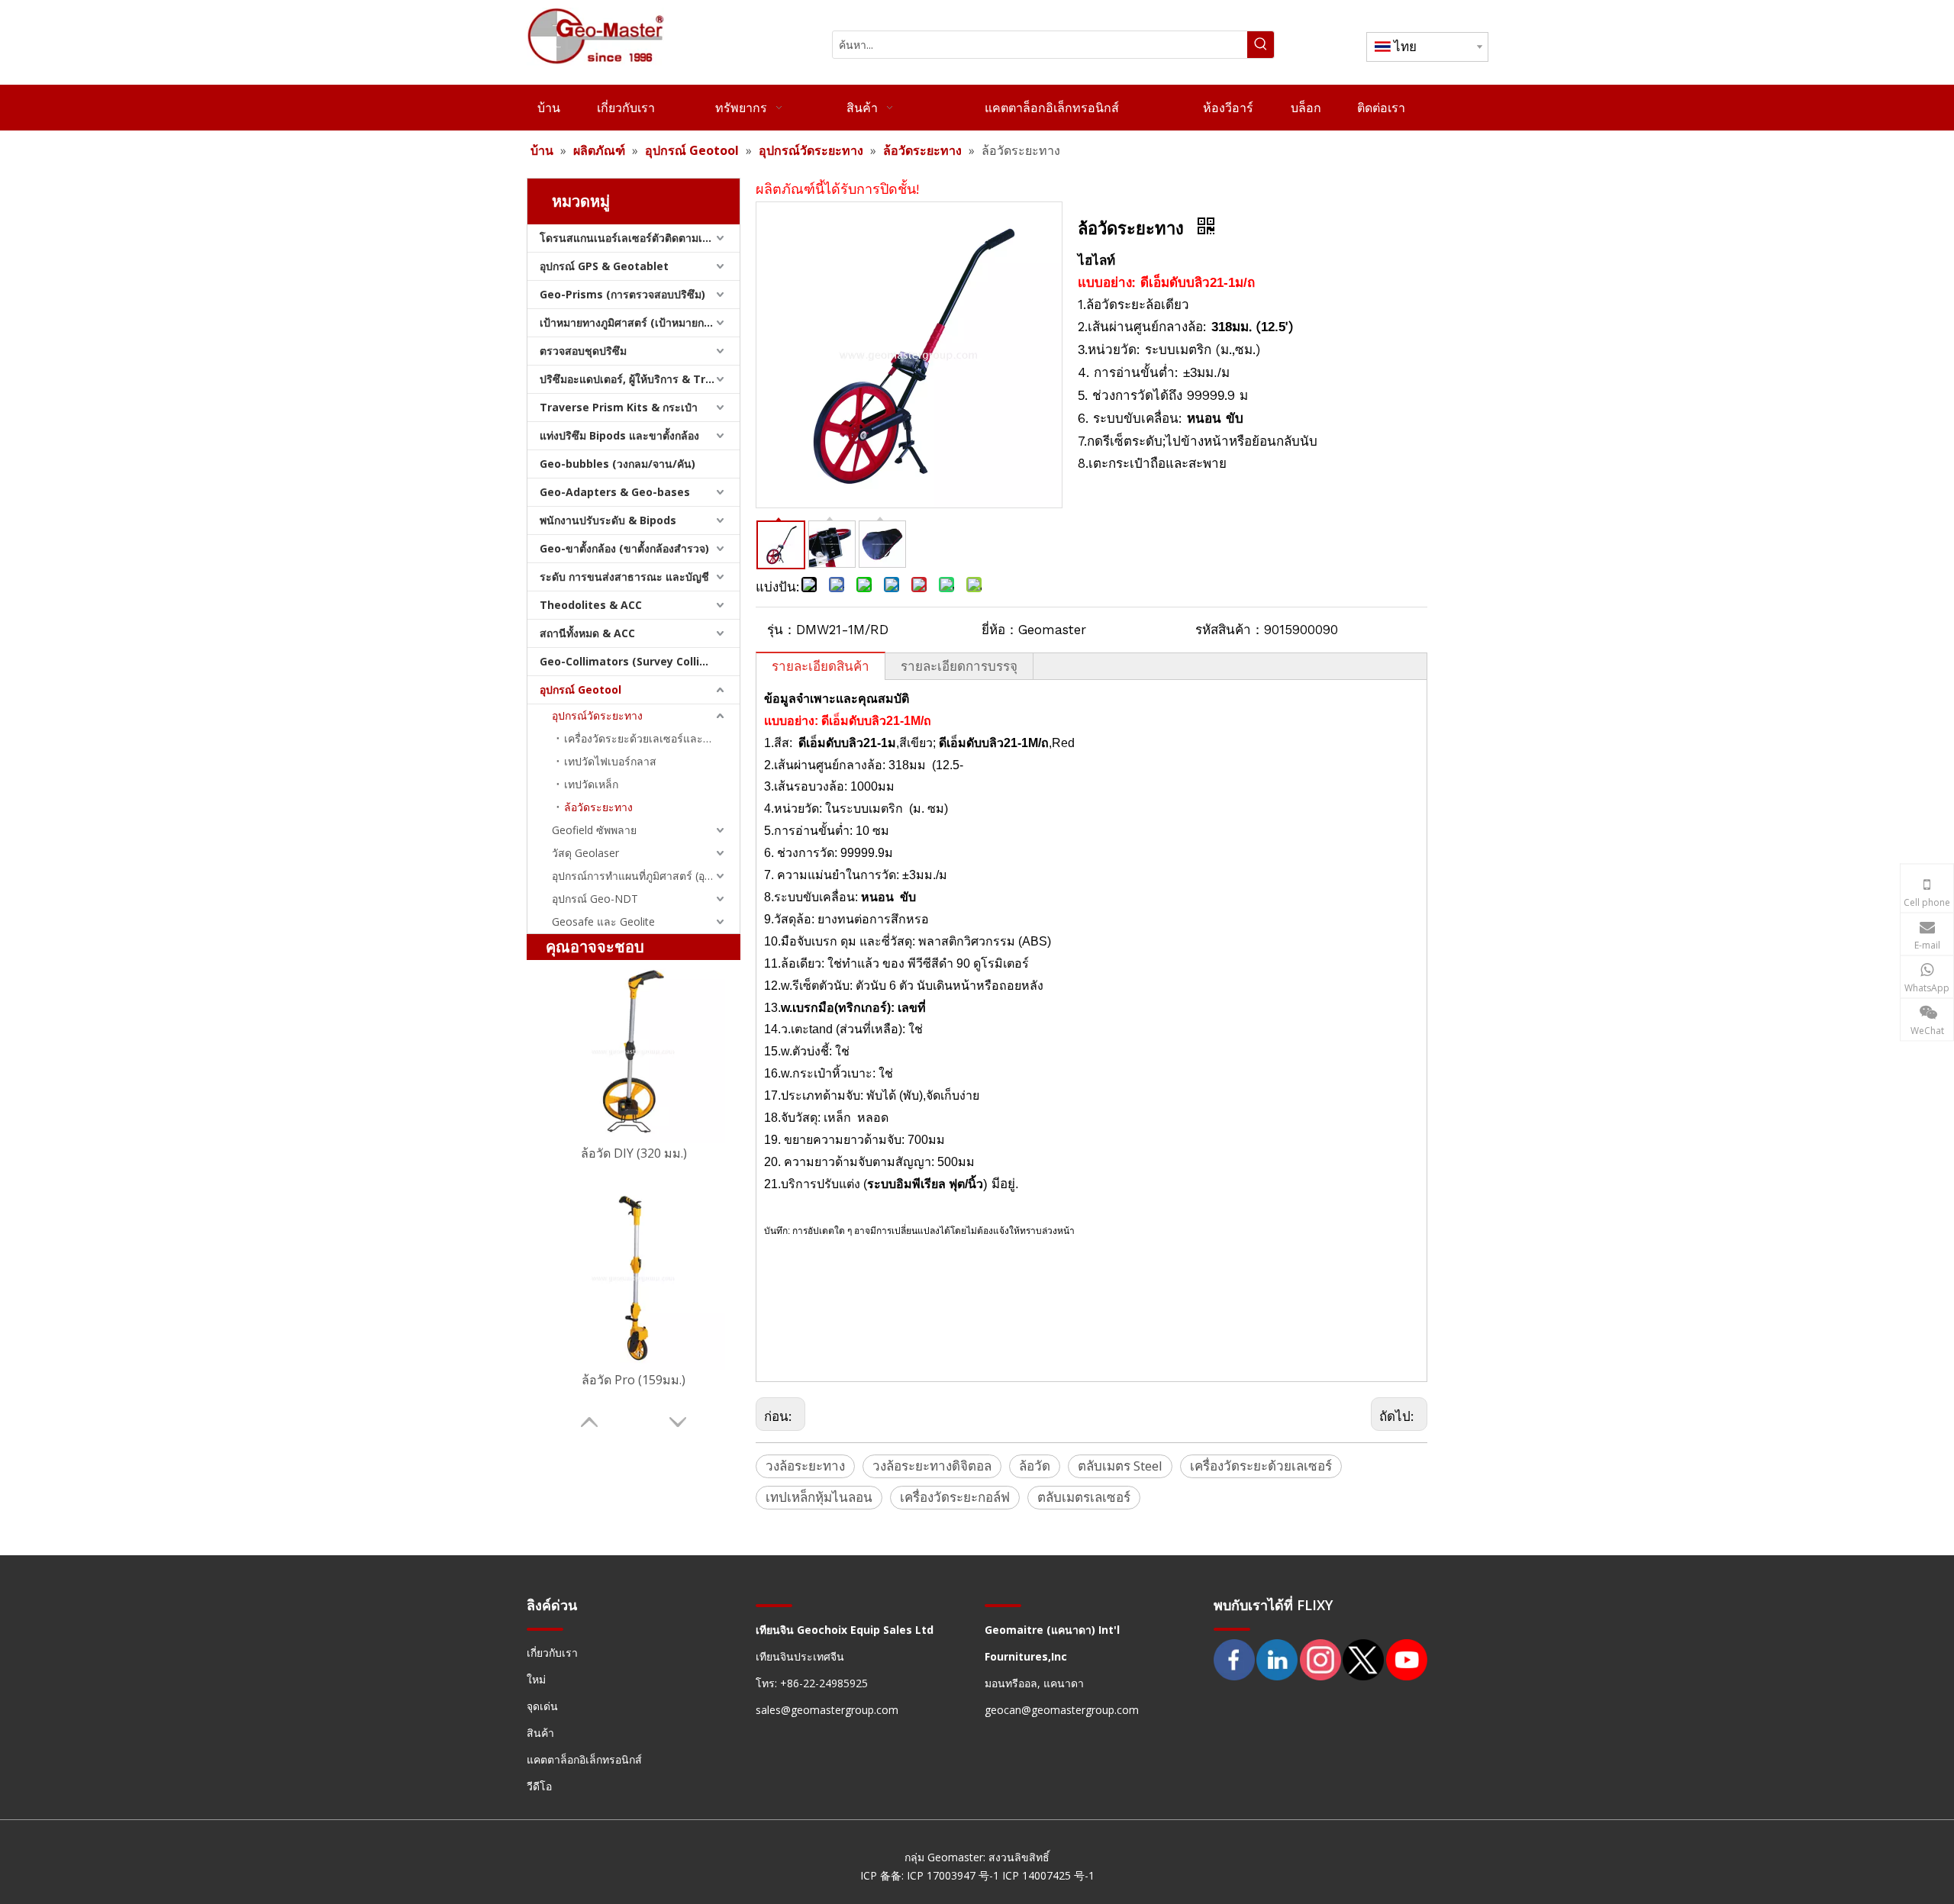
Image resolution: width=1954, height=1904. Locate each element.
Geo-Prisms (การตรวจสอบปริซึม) (622, 294)
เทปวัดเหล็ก (591, 784)
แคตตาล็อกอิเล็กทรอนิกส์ (584, 1759)
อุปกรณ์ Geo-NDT (595, 899)
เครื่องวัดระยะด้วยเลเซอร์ (1261, 1466)
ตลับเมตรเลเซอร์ (1084, 1497)
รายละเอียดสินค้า (821, 666)
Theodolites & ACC (591, 605)
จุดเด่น (542, 1706)
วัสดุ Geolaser (585, 853)
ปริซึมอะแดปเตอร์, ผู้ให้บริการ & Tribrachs (640, 379)
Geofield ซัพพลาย (594, 830)
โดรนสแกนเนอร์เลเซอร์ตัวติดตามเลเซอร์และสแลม (640, 238)
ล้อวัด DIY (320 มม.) (634, 1153)
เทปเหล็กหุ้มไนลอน (819, 1497)
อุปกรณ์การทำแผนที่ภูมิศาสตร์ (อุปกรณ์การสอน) (646, 876)
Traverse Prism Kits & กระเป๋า (619, 407)
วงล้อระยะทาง (805, 1466)
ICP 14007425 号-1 (1048, 1875)
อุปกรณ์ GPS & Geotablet (604, 266)
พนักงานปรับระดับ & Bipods (608, 520)
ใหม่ (536, 1679)
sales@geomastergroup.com (827, 1710)
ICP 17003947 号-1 (954, 1875)
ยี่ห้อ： (1000, 630)
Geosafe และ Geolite (603, 921)
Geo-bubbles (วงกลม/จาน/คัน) (617, 464)
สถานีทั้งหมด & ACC (587, 633)
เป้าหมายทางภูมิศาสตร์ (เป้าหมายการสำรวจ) (640, 322)
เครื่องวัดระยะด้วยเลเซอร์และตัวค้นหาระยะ (652, 738)
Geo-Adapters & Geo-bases (615, 492)
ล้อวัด (1035, 1466)
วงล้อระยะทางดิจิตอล (932, 1466)
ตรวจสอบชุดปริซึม (583, 351)
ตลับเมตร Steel (1120, 1466)
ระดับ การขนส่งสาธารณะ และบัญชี (624, 577)
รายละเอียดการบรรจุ (959, 666)
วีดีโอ (539, 1786)
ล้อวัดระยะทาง (598, 807)
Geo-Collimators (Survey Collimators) (640, 661)
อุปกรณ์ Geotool (580, 689)
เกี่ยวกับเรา (552, 1653)
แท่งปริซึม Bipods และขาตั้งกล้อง (619, 435)
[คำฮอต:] (1261, 45)
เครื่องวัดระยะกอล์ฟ (955, 1497)
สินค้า (540, 1733)
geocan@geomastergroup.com (1062, 1710)
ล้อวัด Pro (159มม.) (634, 1380)
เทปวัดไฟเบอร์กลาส (610, 761)
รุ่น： (782, 630)
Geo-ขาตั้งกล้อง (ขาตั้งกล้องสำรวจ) (624, 548)
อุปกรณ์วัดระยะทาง (597, 715)
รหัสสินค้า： (1230, 630)
